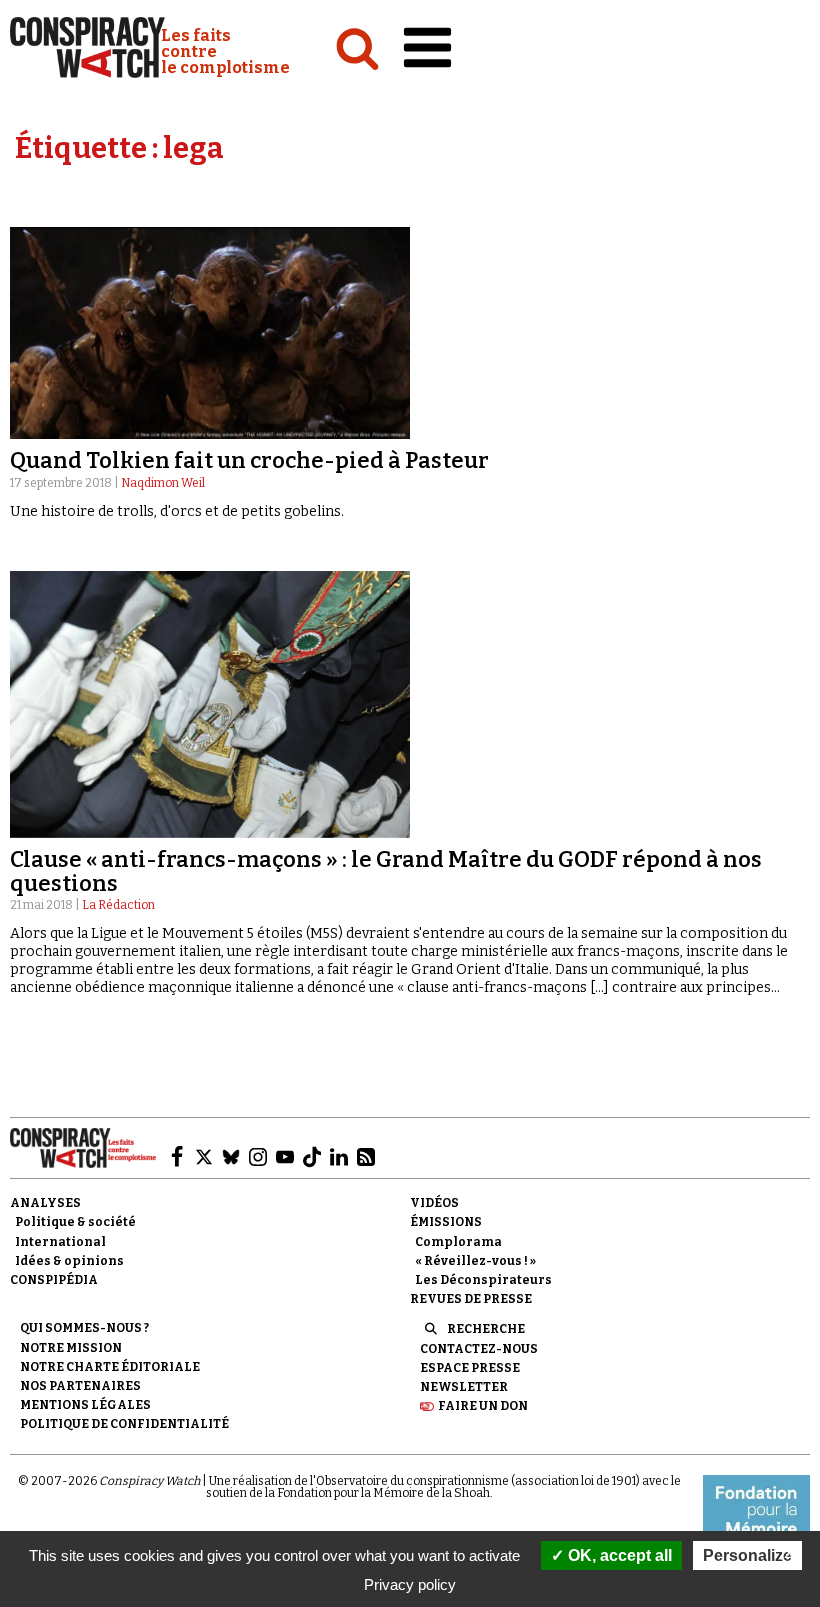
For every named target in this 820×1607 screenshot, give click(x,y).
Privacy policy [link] (410, 1584)
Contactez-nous (479, 1349)
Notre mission (71, 1348)
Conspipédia (54, 1280)
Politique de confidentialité (124, 1424)
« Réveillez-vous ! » (475, 1261)
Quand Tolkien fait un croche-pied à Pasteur (249, 460)
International (60, 1242)
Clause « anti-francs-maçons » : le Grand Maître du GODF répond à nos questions (386, 871)
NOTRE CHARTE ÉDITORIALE (110, 1367)
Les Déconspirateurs (483, 1280)
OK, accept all (618, 1555)
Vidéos (434, 1203)
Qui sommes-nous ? (84, 1328)
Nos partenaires (80, 1386)
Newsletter (464, 1387)
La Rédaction (118, 905)
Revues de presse (471, 1299)
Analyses (45, 1203)
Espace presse (470, 1368)
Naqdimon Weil (163, 483)
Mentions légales (85, 1405)
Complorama (458, 1242)
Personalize (747, 1555)
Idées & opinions (69, 1261)
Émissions (446, 1222)
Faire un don (483, 1406)
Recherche (486, 1329)
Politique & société (75, 1222)
